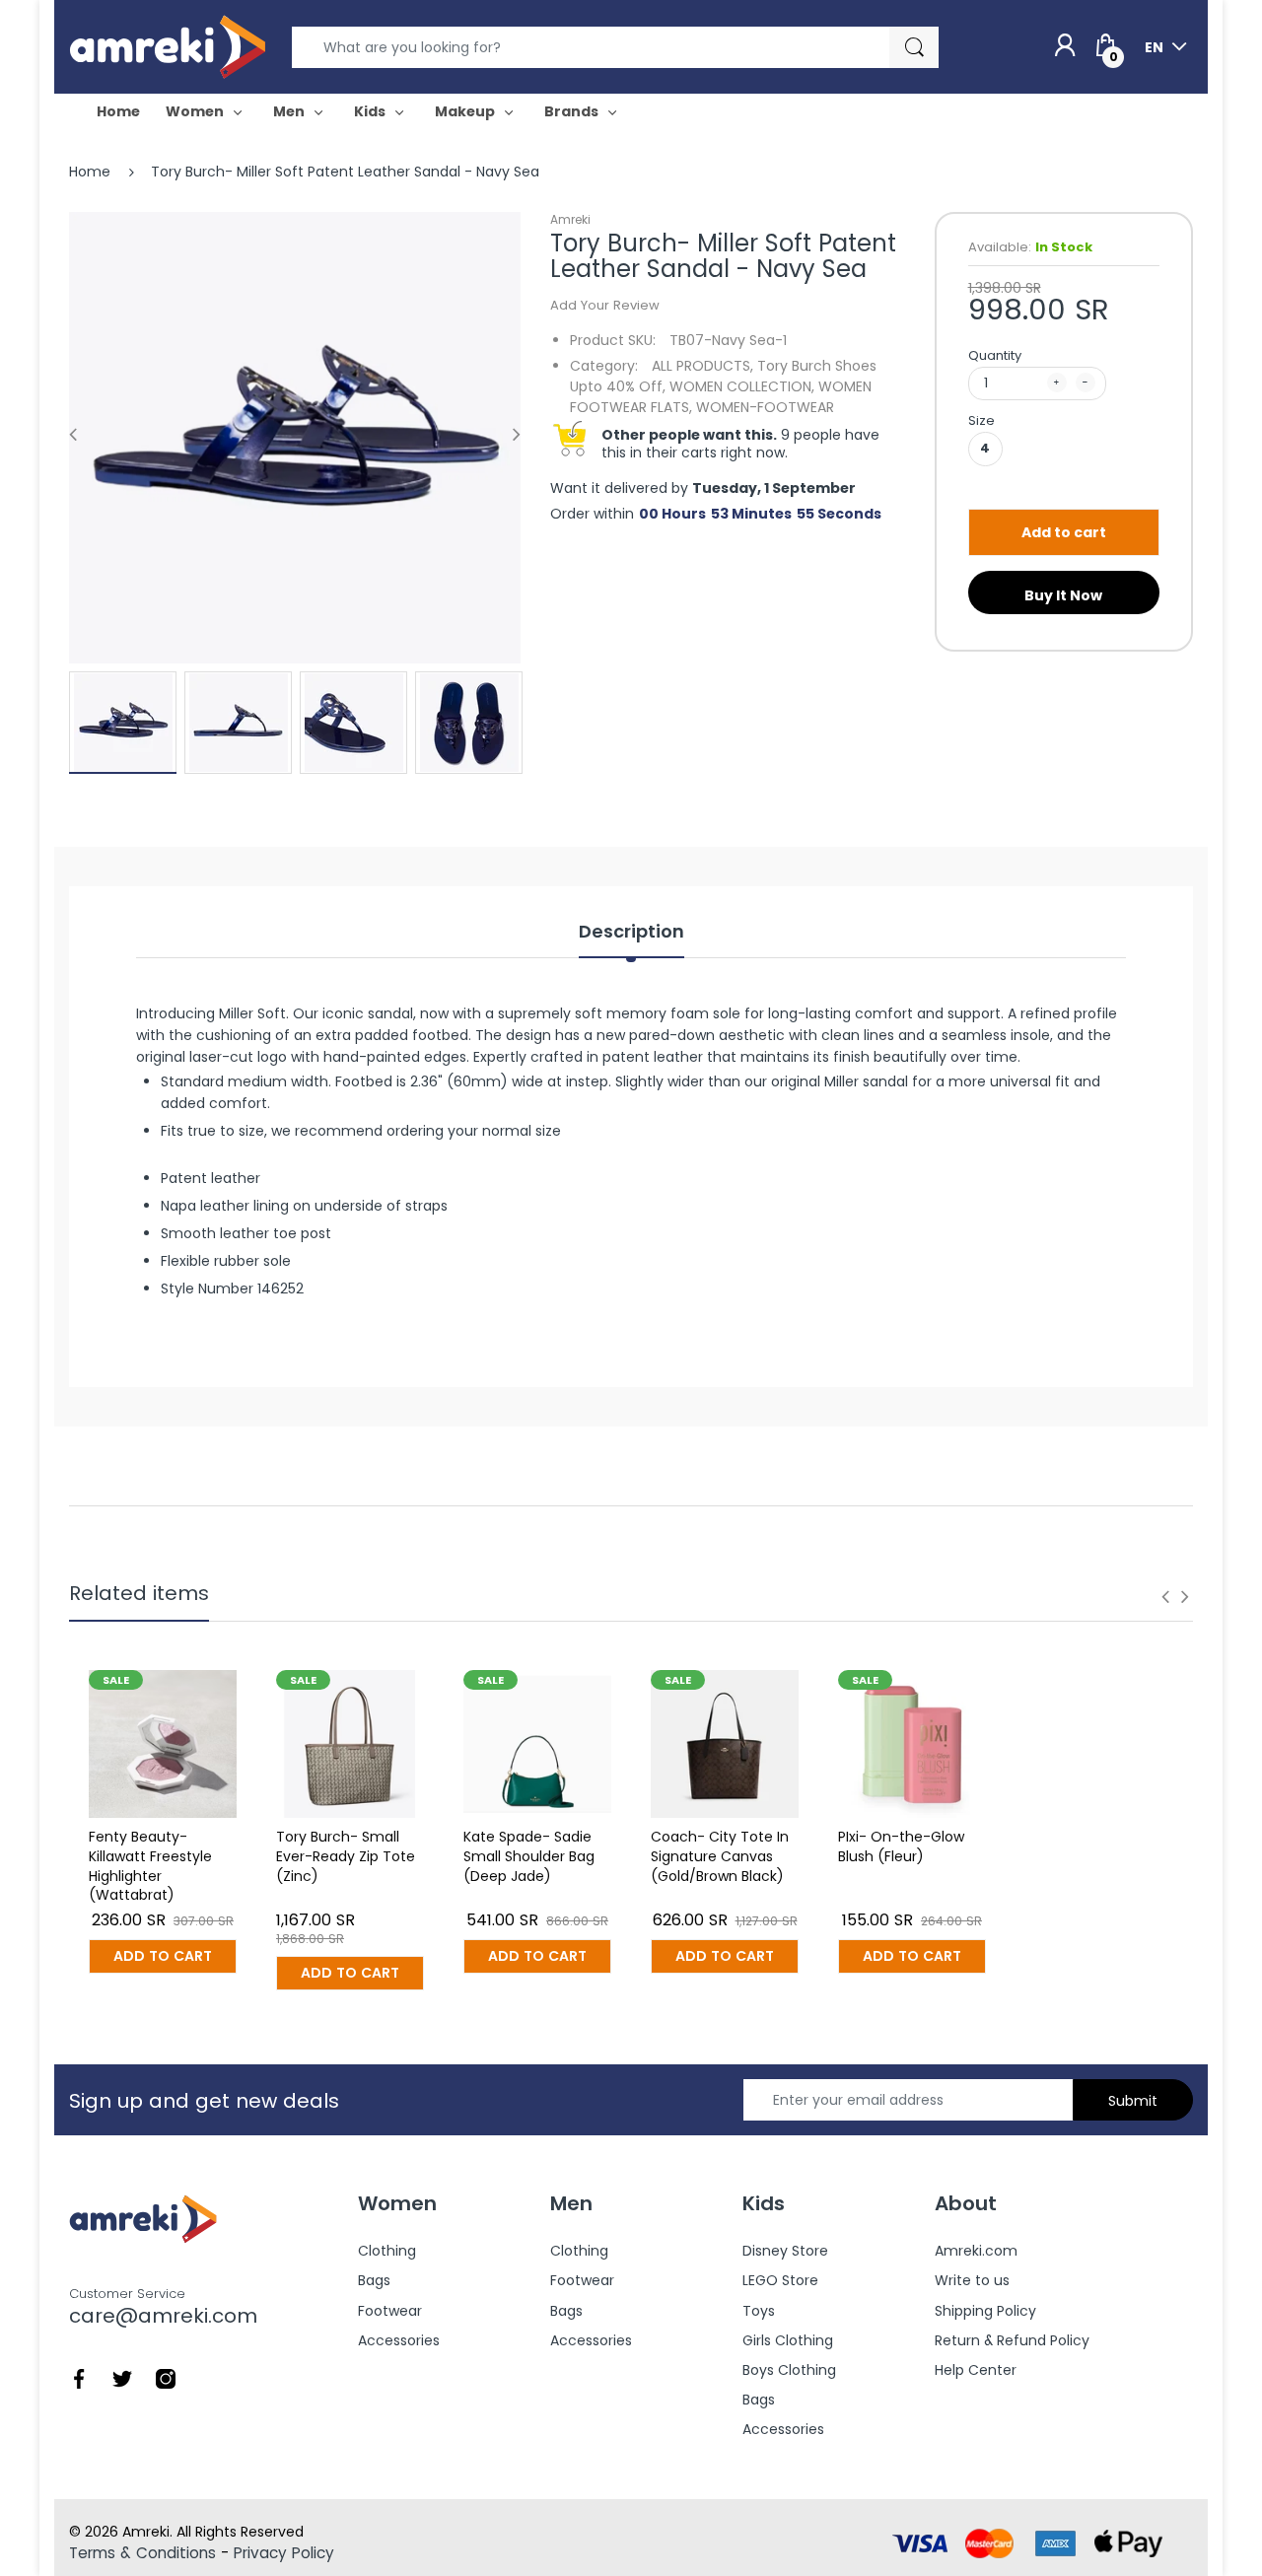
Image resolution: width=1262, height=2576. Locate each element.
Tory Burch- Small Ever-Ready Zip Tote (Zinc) (346, 1856)
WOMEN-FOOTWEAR (765, 407)
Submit (1133, 2101)
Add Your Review (605, 305)
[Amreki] (168, 46)
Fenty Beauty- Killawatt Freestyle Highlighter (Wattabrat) (150, 1866)
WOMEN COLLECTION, (742, 386)
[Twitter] (122, 2378)
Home (90, 172)
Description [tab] (631, 932)
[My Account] (1065, 46)
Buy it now (1063, 595)
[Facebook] (79, 2378)
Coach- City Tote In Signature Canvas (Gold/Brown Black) (720, 1856)
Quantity (995, 355)
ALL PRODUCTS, (702, 366)
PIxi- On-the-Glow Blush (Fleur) (901, 1846)
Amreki (570, 219)
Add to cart (1064, 532)
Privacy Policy (284, 2553)
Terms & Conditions (142, 2553)
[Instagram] (166, 2378)
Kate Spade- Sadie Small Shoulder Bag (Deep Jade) (529, 1856)
